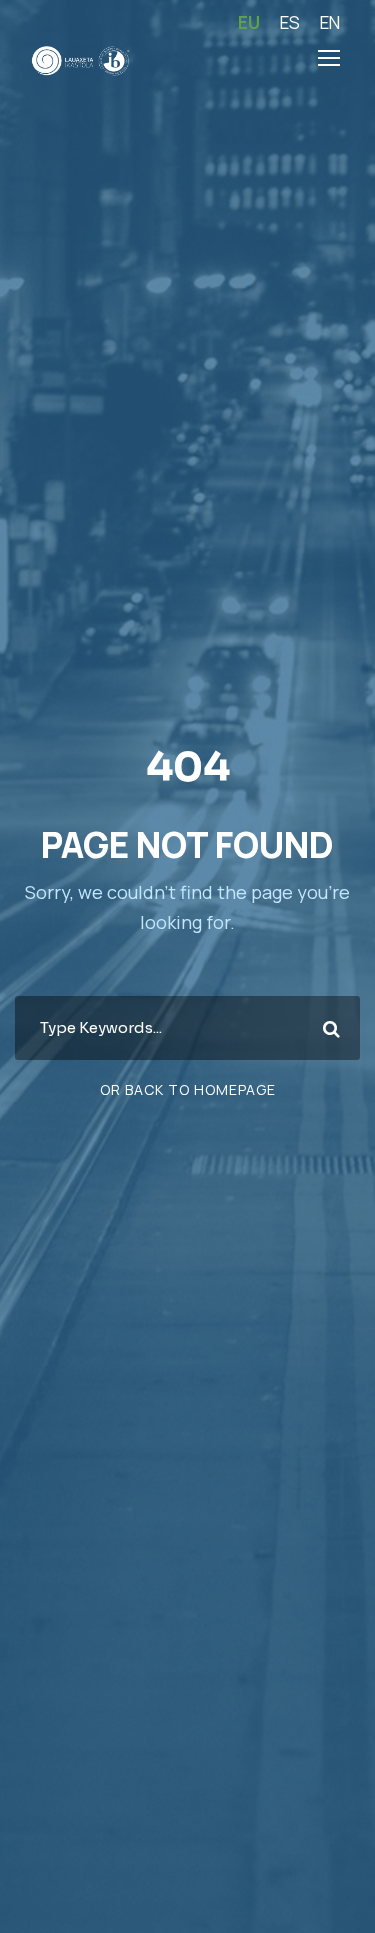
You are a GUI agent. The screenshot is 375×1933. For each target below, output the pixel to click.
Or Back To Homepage (188, 1089)
